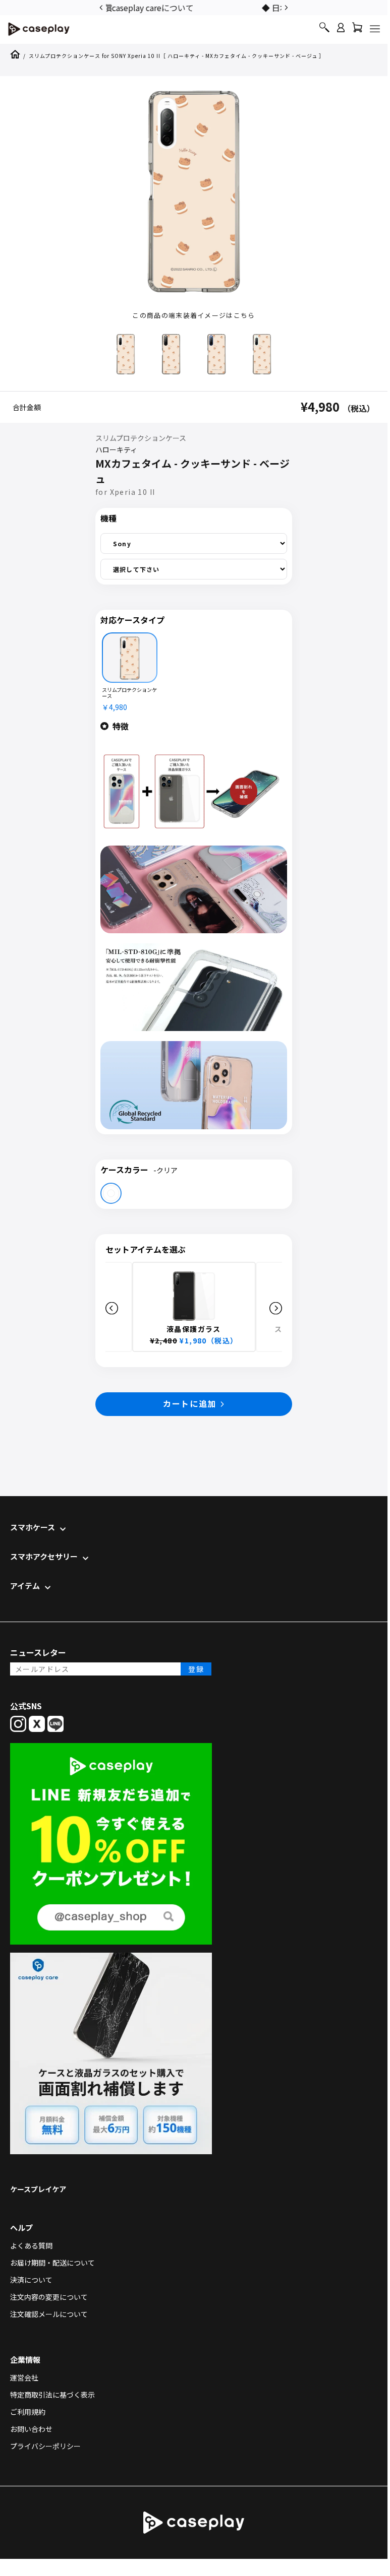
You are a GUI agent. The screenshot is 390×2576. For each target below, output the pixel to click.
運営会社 (24, 2377)
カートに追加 (190, 1403)
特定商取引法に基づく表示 (52, 2395)
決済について (31, 2280)
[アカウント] (341, 32)
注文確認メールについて (49, 2314)
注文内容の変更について (49, 2297)
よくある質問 (31, 2245)
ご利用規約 (28, 2412)
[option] (194, 7)
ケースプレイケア (38, 2189)
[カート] (357, 30)
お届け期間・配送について (52, 2263)
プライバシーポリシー (45, 2446)
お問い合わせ (31, 2429)
